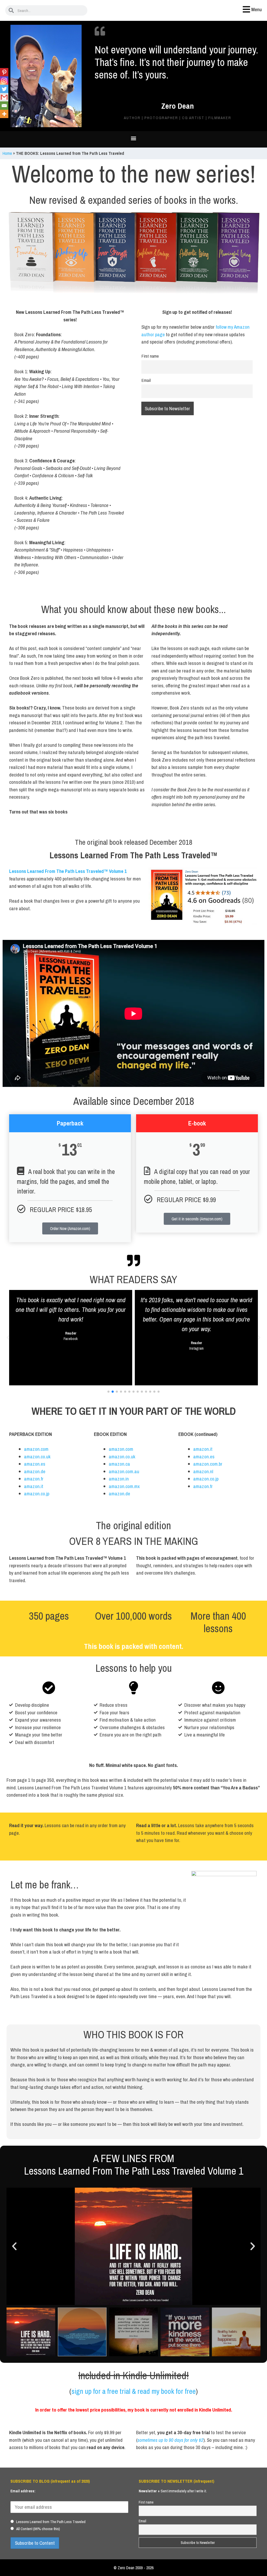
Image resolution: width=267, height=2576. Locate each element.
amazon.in (119, 1479)
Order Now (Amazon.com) (70, 1228)
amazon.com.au (124, 1471)
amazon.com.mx (124, 1486)
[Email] (4, 106)
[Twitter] (4, 89)
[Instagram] (4, 81)
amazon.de (35, 1471)
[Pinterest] (4, 72)
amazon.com (36, 1449)
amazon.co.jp (37, 1494)
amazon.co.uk (37, 1457)
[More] (4, 114)
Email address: (23, 2491)
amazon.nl (203, 1471)
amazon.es (35, 1464)
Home (7, 153)
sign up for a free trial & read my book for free (134, 2391)
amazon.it (34, 1486)
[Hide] (2, 123)
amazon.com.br (208, 1464)
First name (150, 356)
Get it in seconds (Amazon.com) (197, 1219)
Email (146, 380)
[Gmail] (4, 97)
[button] (134, 138)
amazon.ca (119, 1464)
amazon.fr (34, 1479)
